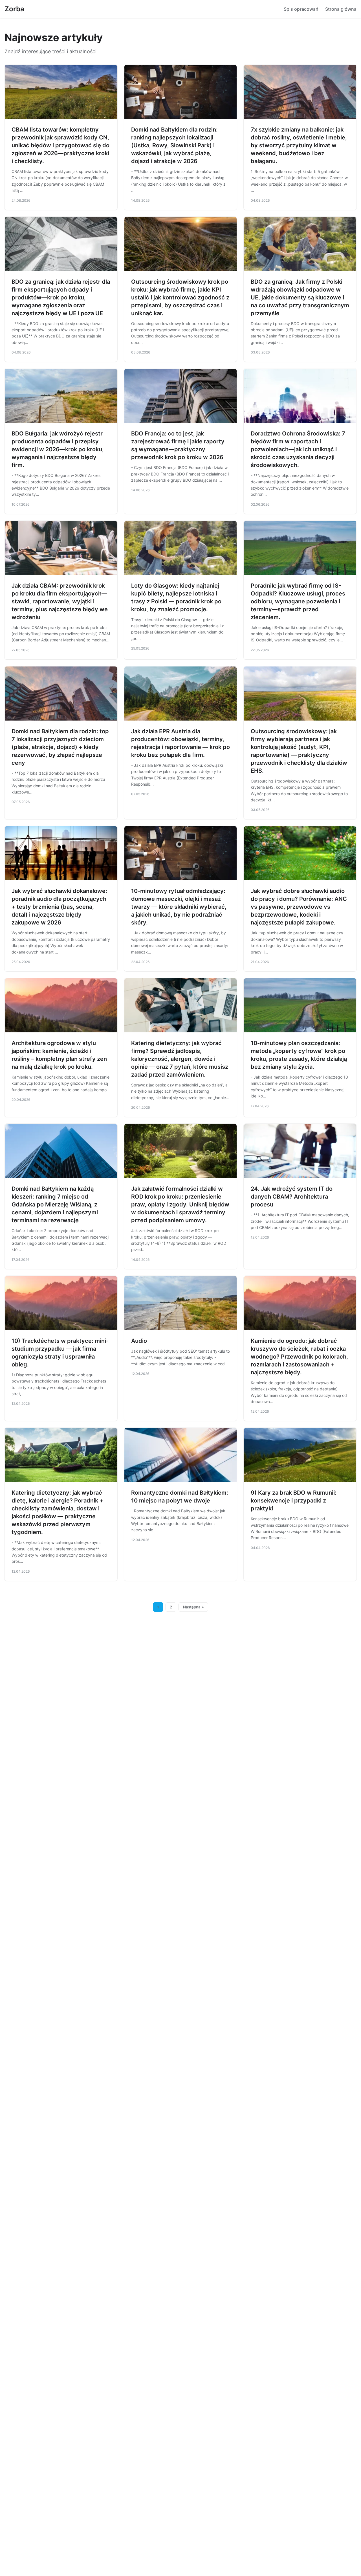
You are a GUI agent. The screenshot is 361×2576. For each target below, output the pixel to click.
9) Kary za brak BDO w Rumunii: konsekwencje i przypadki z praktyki (294, 1501)
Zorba (14, 9)
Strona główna (341, 9)
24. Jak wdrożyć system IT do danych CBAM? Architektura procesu (292, 1197)
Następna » (193, 1607)
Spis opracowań (301, 9)
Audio (139, 1341)
